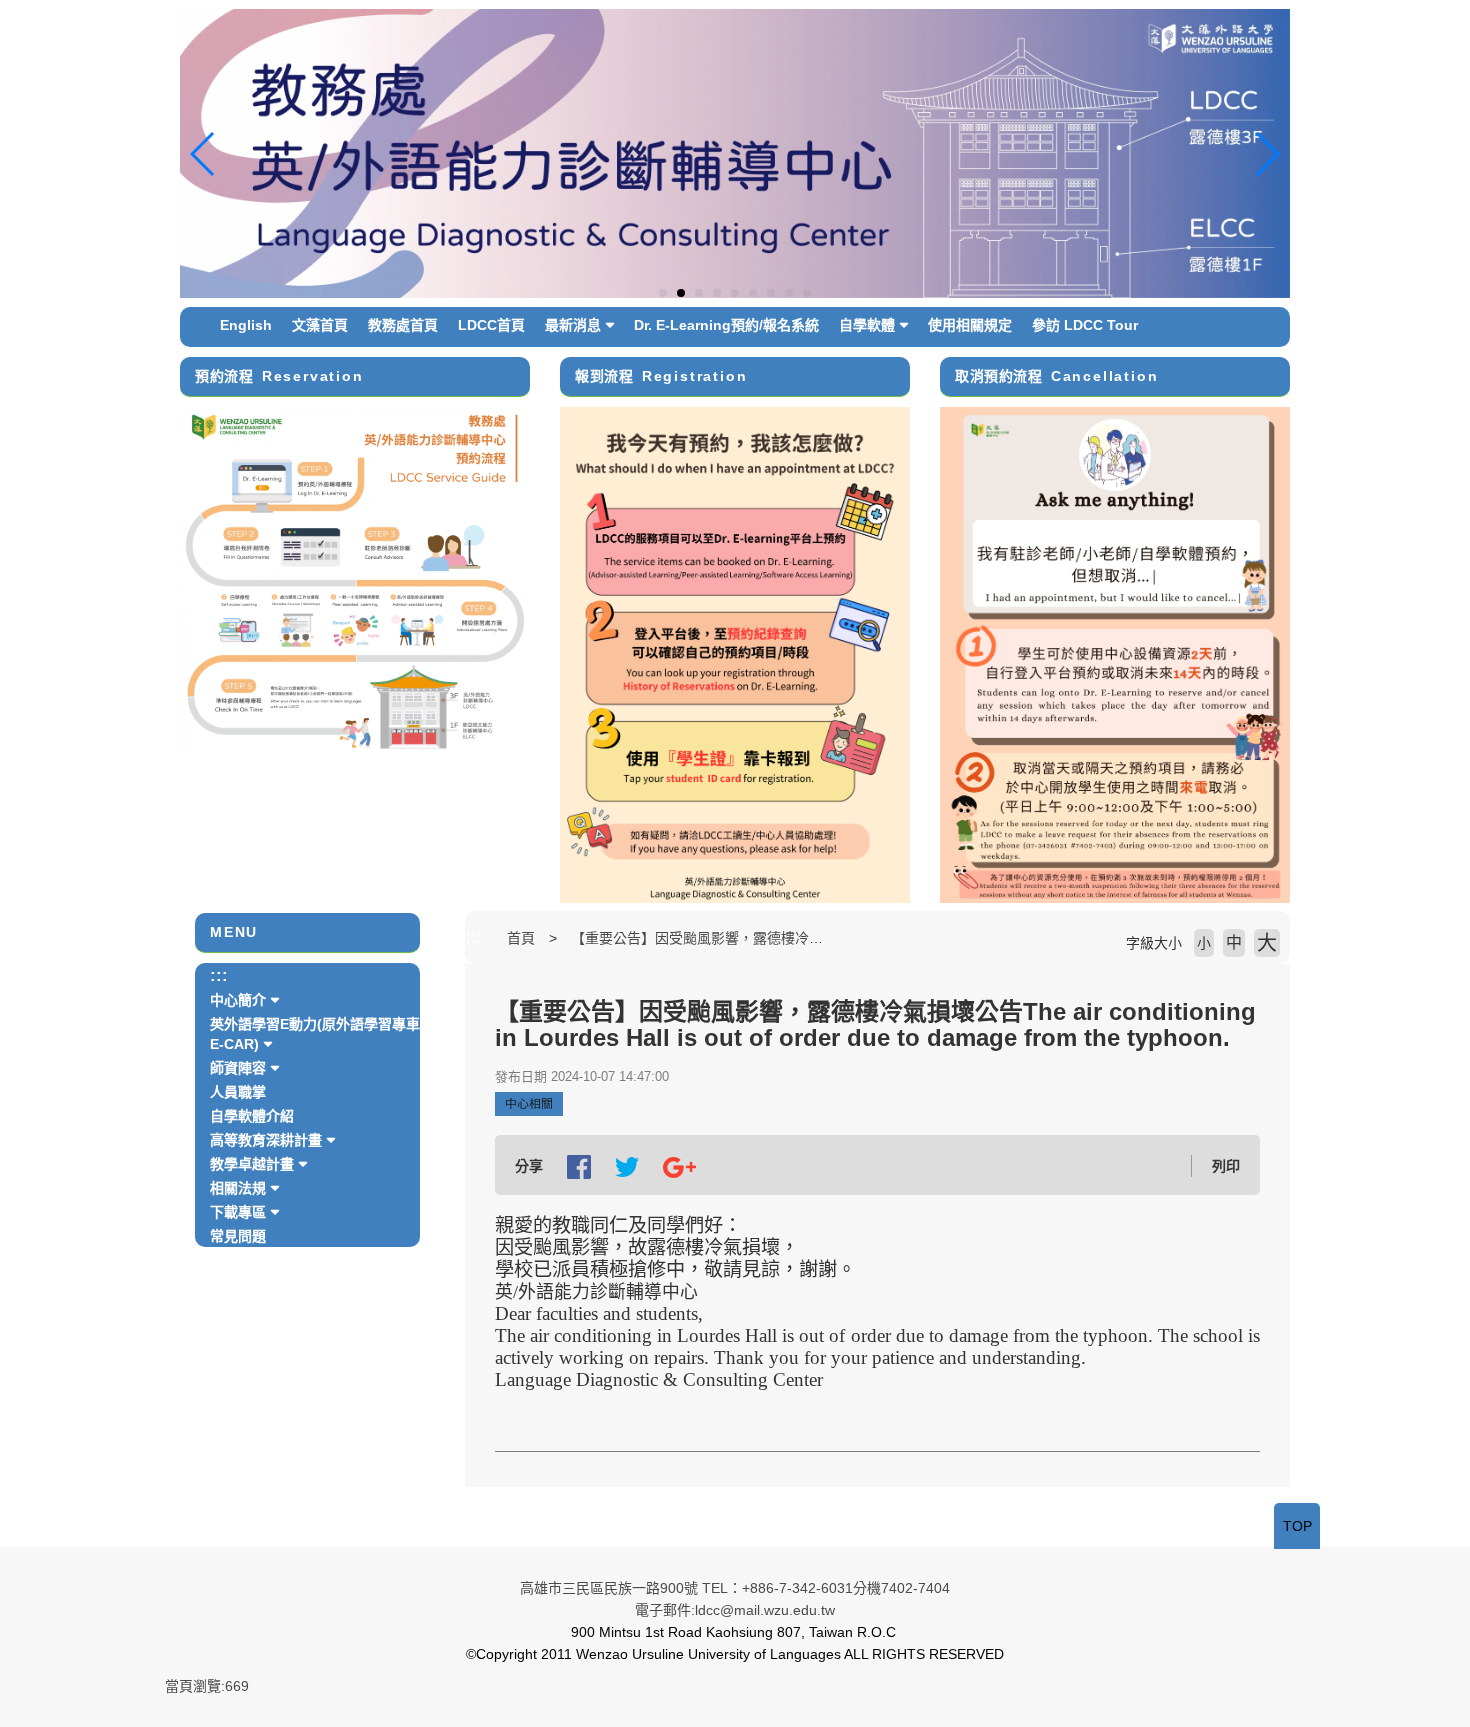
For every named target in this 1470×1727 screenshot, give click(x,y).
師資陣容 (238, 1068)
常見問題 (238, 1236)
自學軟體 (867, 325)
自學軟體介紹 (252, 1116)
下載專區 (238, 1212)
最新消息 (573, 325)
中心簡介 (238, 1000)
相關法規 (238, 1188)
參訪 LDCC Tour (1085, 325)
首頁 (521, 938)
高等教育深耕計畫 (266, 1140)
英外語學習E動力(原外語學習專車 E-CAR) (315, 1034)
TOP (1297, 1526)
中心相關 (529, 1104)
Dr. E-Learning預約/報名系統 (726, 325)
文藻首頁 (320, 325)
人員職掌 (238, 1092)
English (246, 325)
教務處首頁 (403, 325)
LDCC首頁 (491, 325)
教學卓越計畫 (252, 1164)
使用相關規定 (970, 325)
